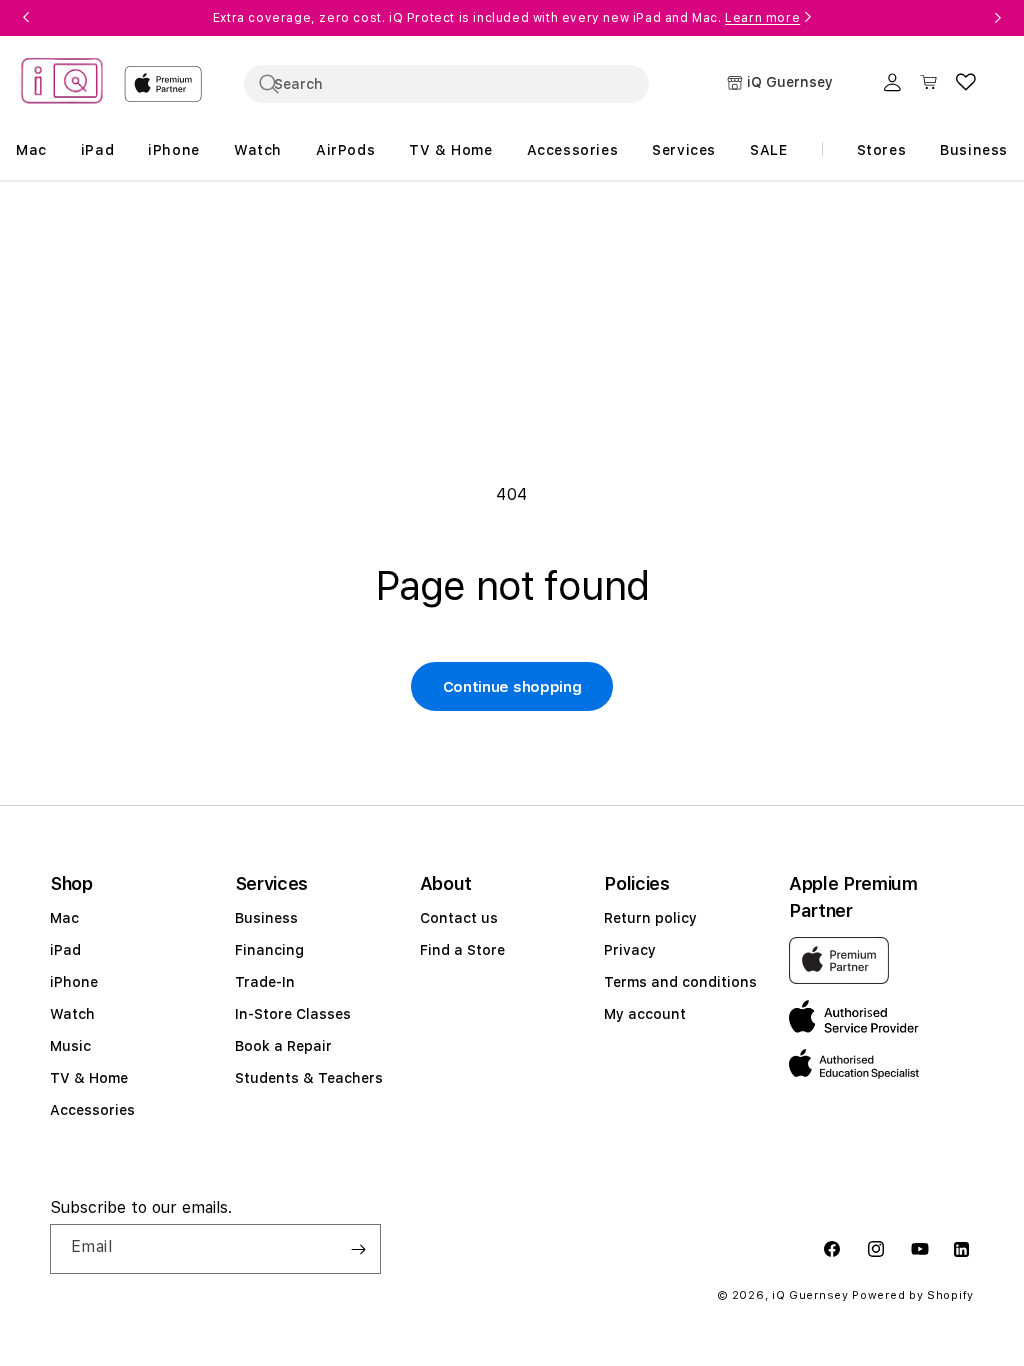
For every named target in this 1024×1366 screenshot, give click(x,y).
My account (645, 1014)
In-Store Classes (293, 1014)
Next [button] (998, 18)
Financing (269, 950)
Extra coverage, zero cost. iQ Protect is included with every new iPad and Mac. (506, 18)
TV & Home (89, 1078)
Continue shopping (512, 687)
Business (266, 918)
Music (70, 1046)
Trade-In (265, 982)
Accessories (92, 1110)
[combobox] (446, 84)
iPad (65, 950)
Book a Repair (283, 1046)
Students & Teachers (309, 1078)
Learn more (762, 18)
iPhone (74, 982)
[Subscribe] (358, 1249)
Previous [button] (26, 18)
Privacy (630, 950)
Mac (64, 918)
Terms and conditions (680, 982)
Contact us (459, 918)
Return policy (650, 918)
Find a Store (462, 950)
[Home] (62, 83)
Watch (72, 1014)
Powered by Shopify (913, 1295)
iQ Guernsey (810, 1295)
